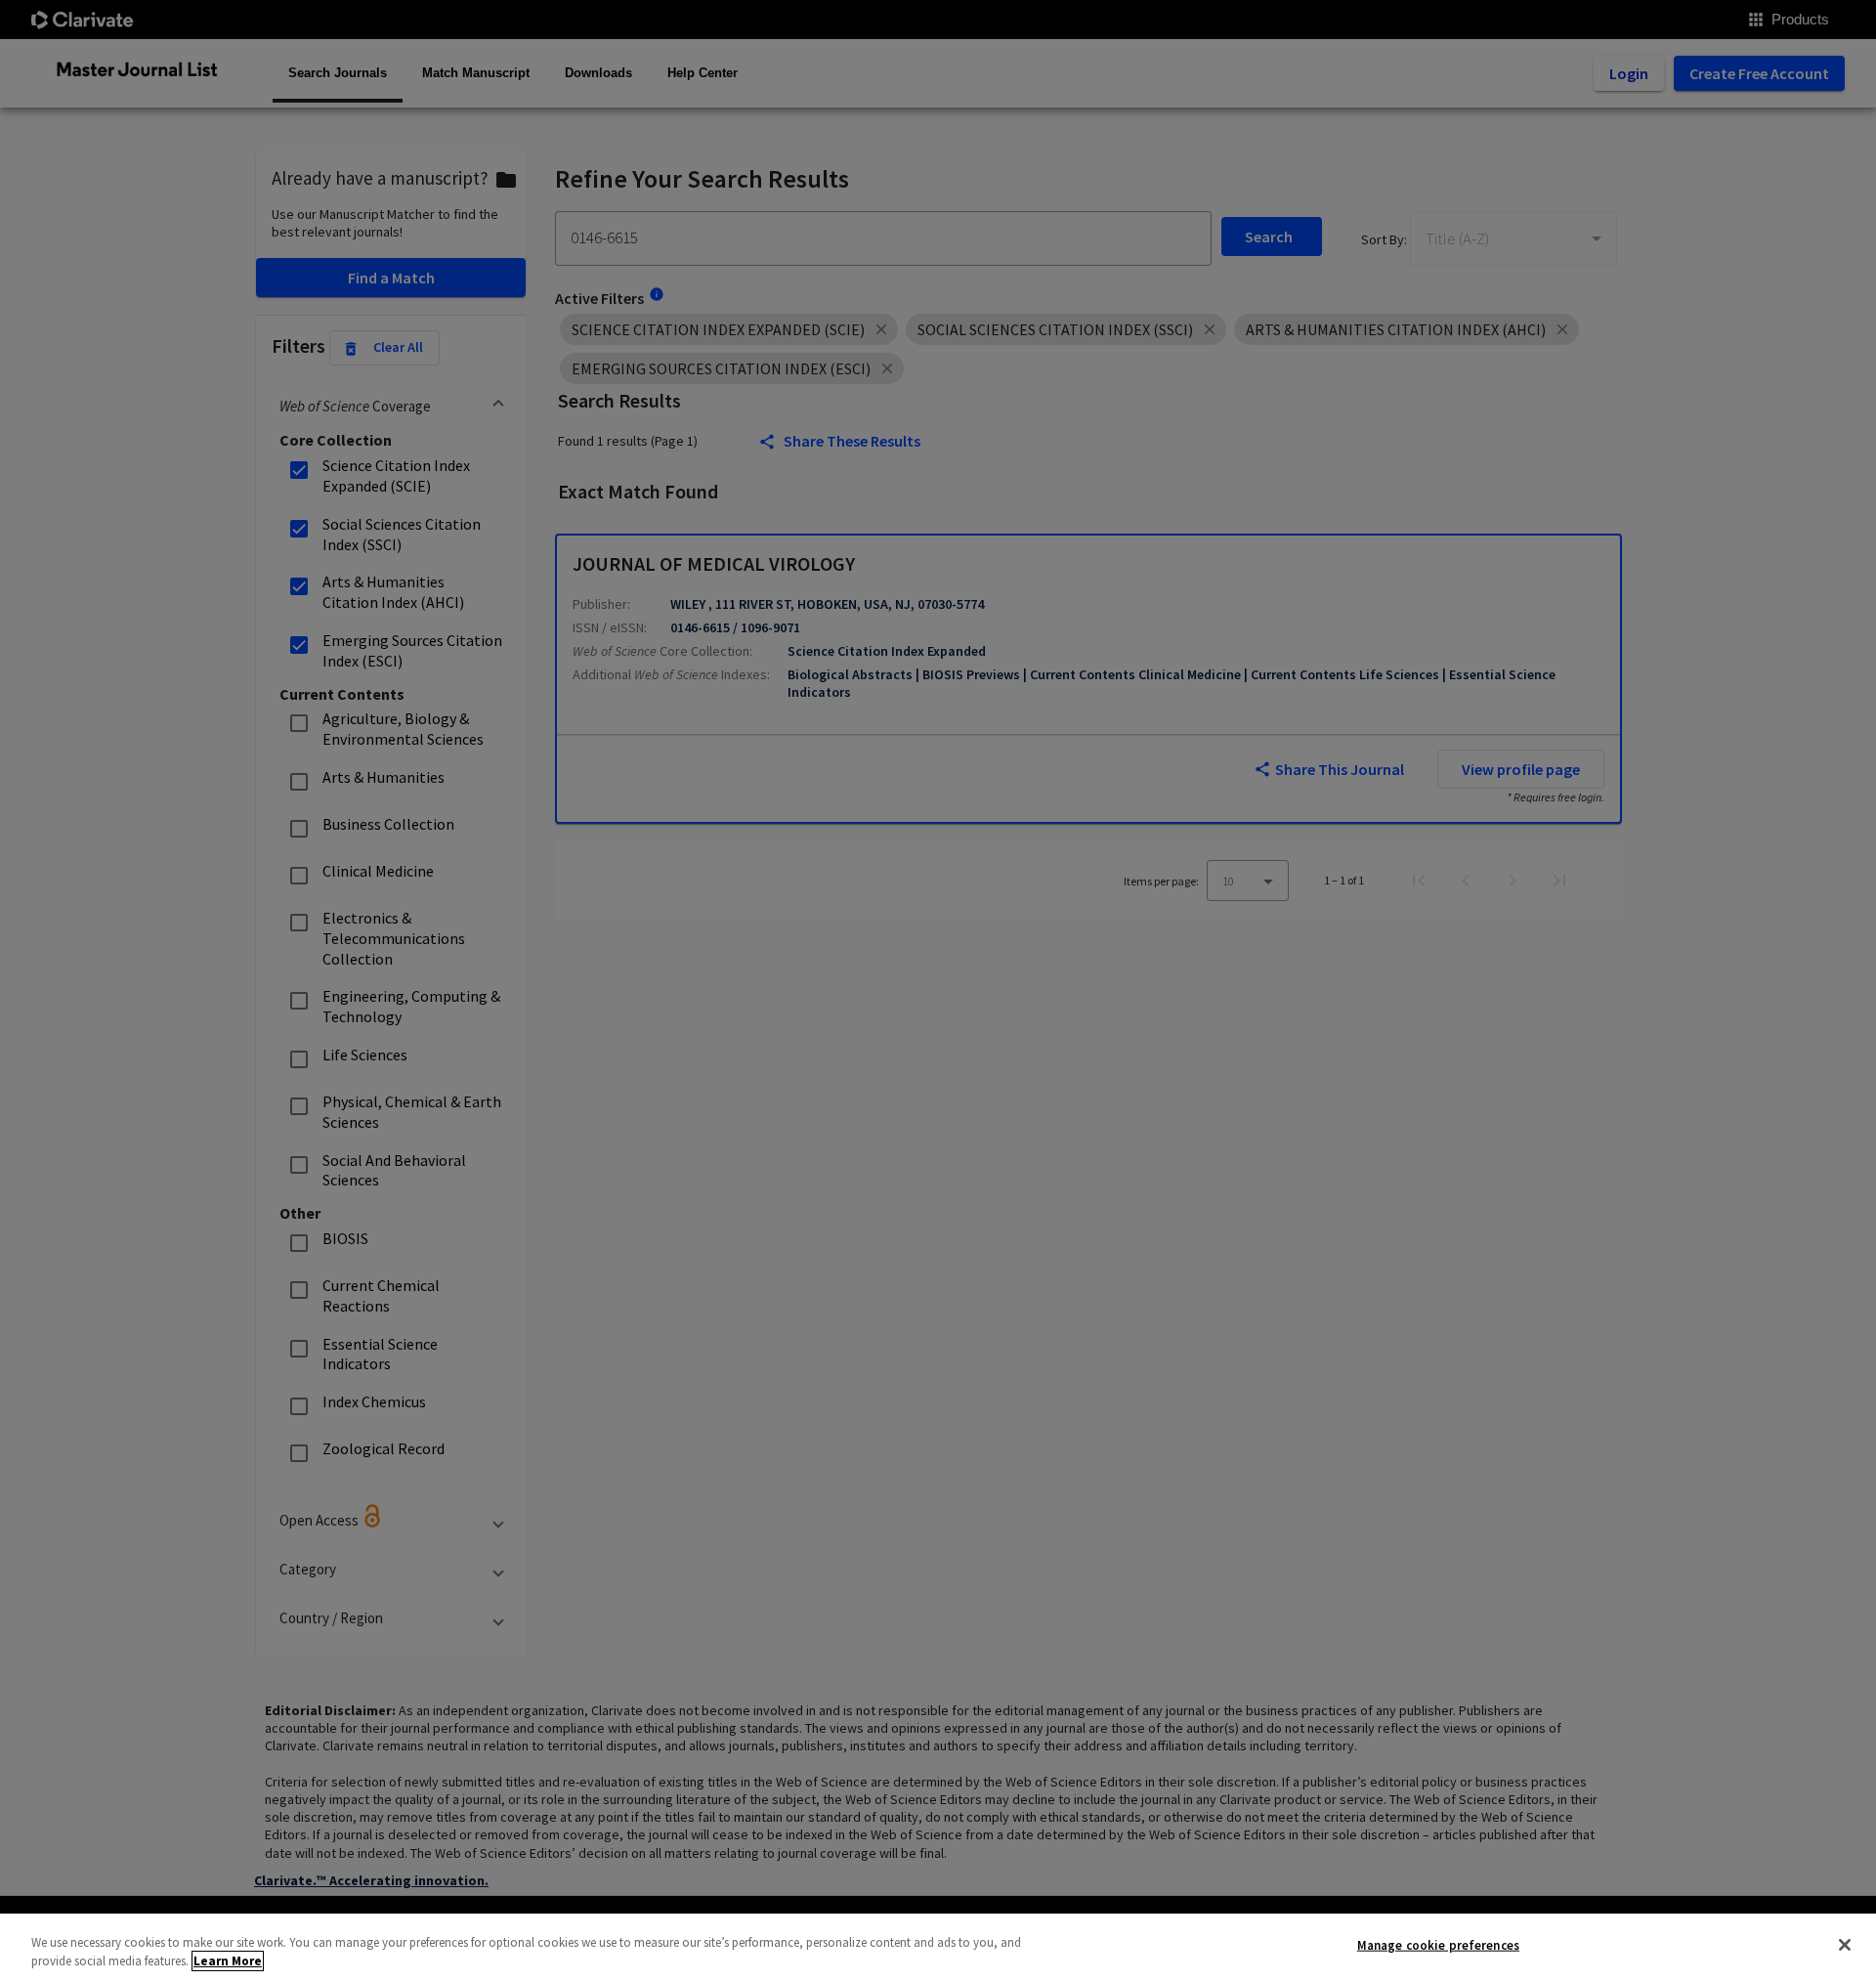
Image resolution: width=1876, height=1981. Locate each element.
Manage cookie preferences (1438, 1945)
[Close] (1845, 1945)
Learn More (228, 1961)
